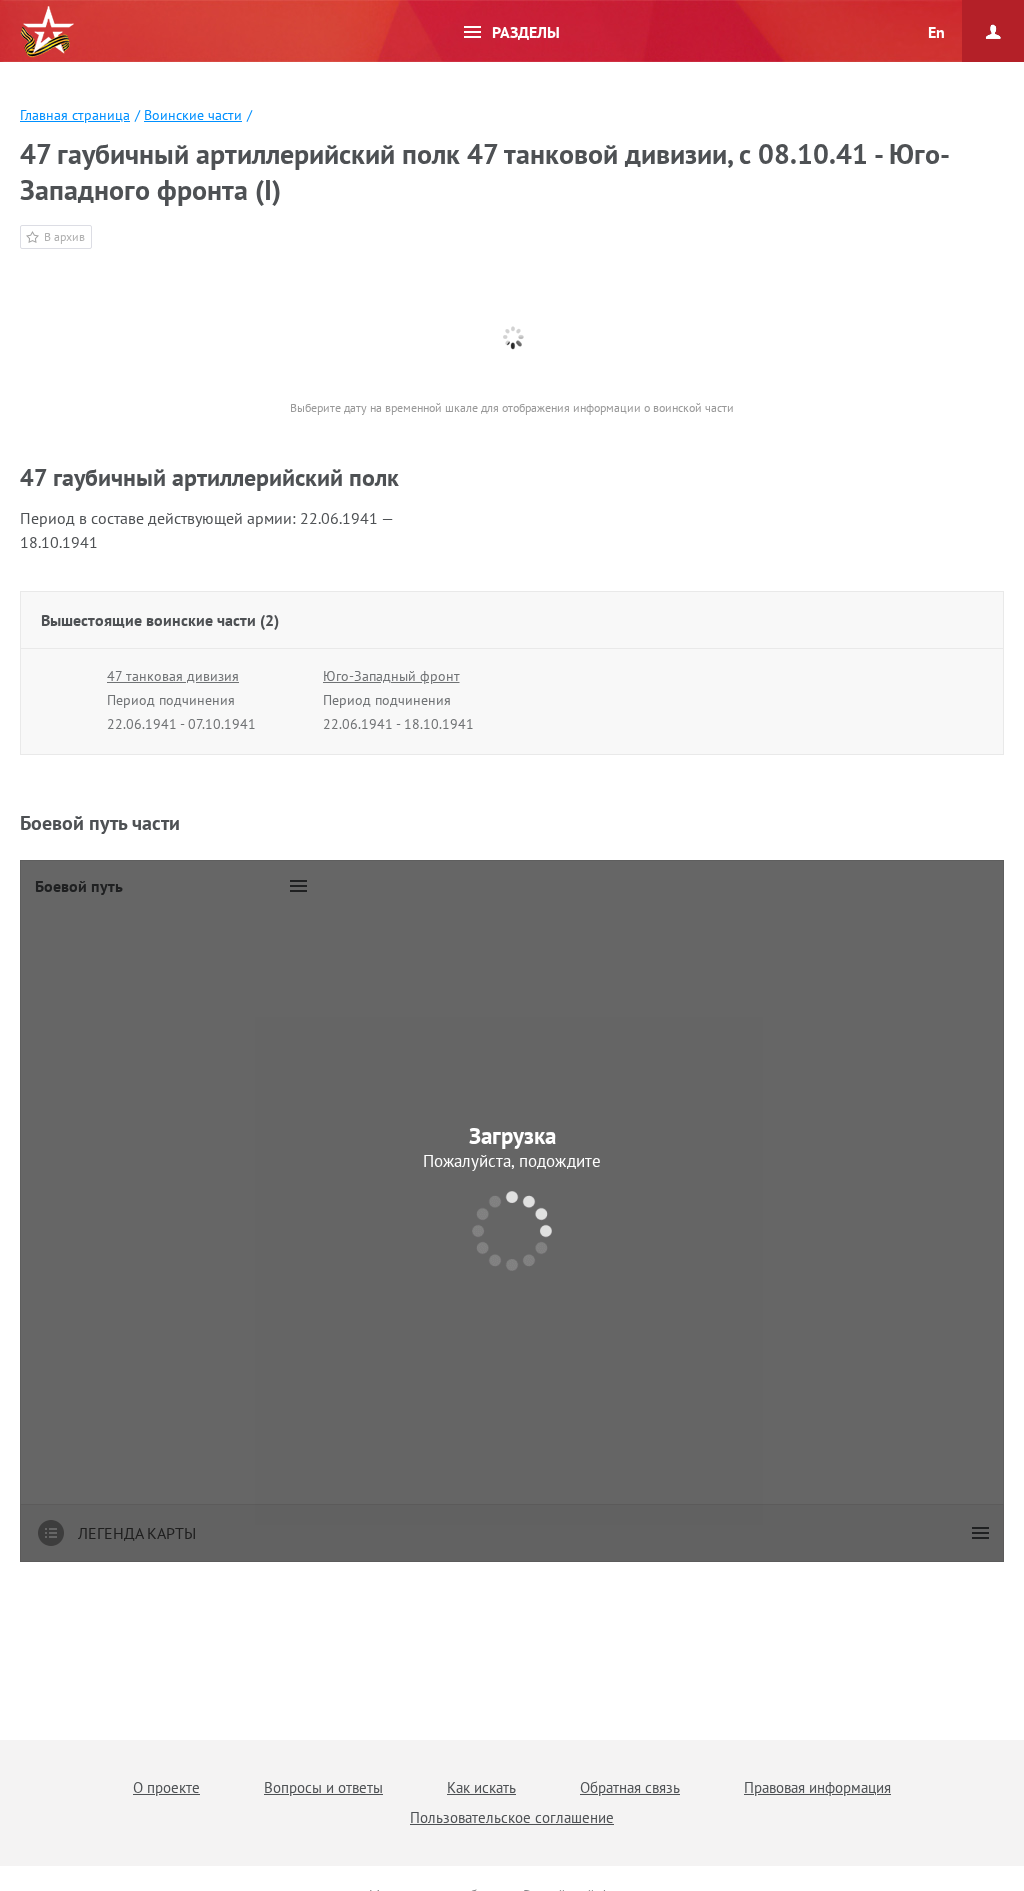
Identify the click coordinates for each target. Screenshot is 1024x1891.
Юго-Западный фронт (391, 676)
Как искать (481, 1787)
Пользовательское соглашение (512, 1817)
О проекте (166, 1787)
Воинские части (193, 115)
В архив (64, 236)
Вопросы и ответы (323, 1787)
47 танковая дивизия (173, 676)
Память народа (47, 32)
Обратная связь (630, 1787)
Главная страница (75, 115)
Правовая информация (817, 1787)
